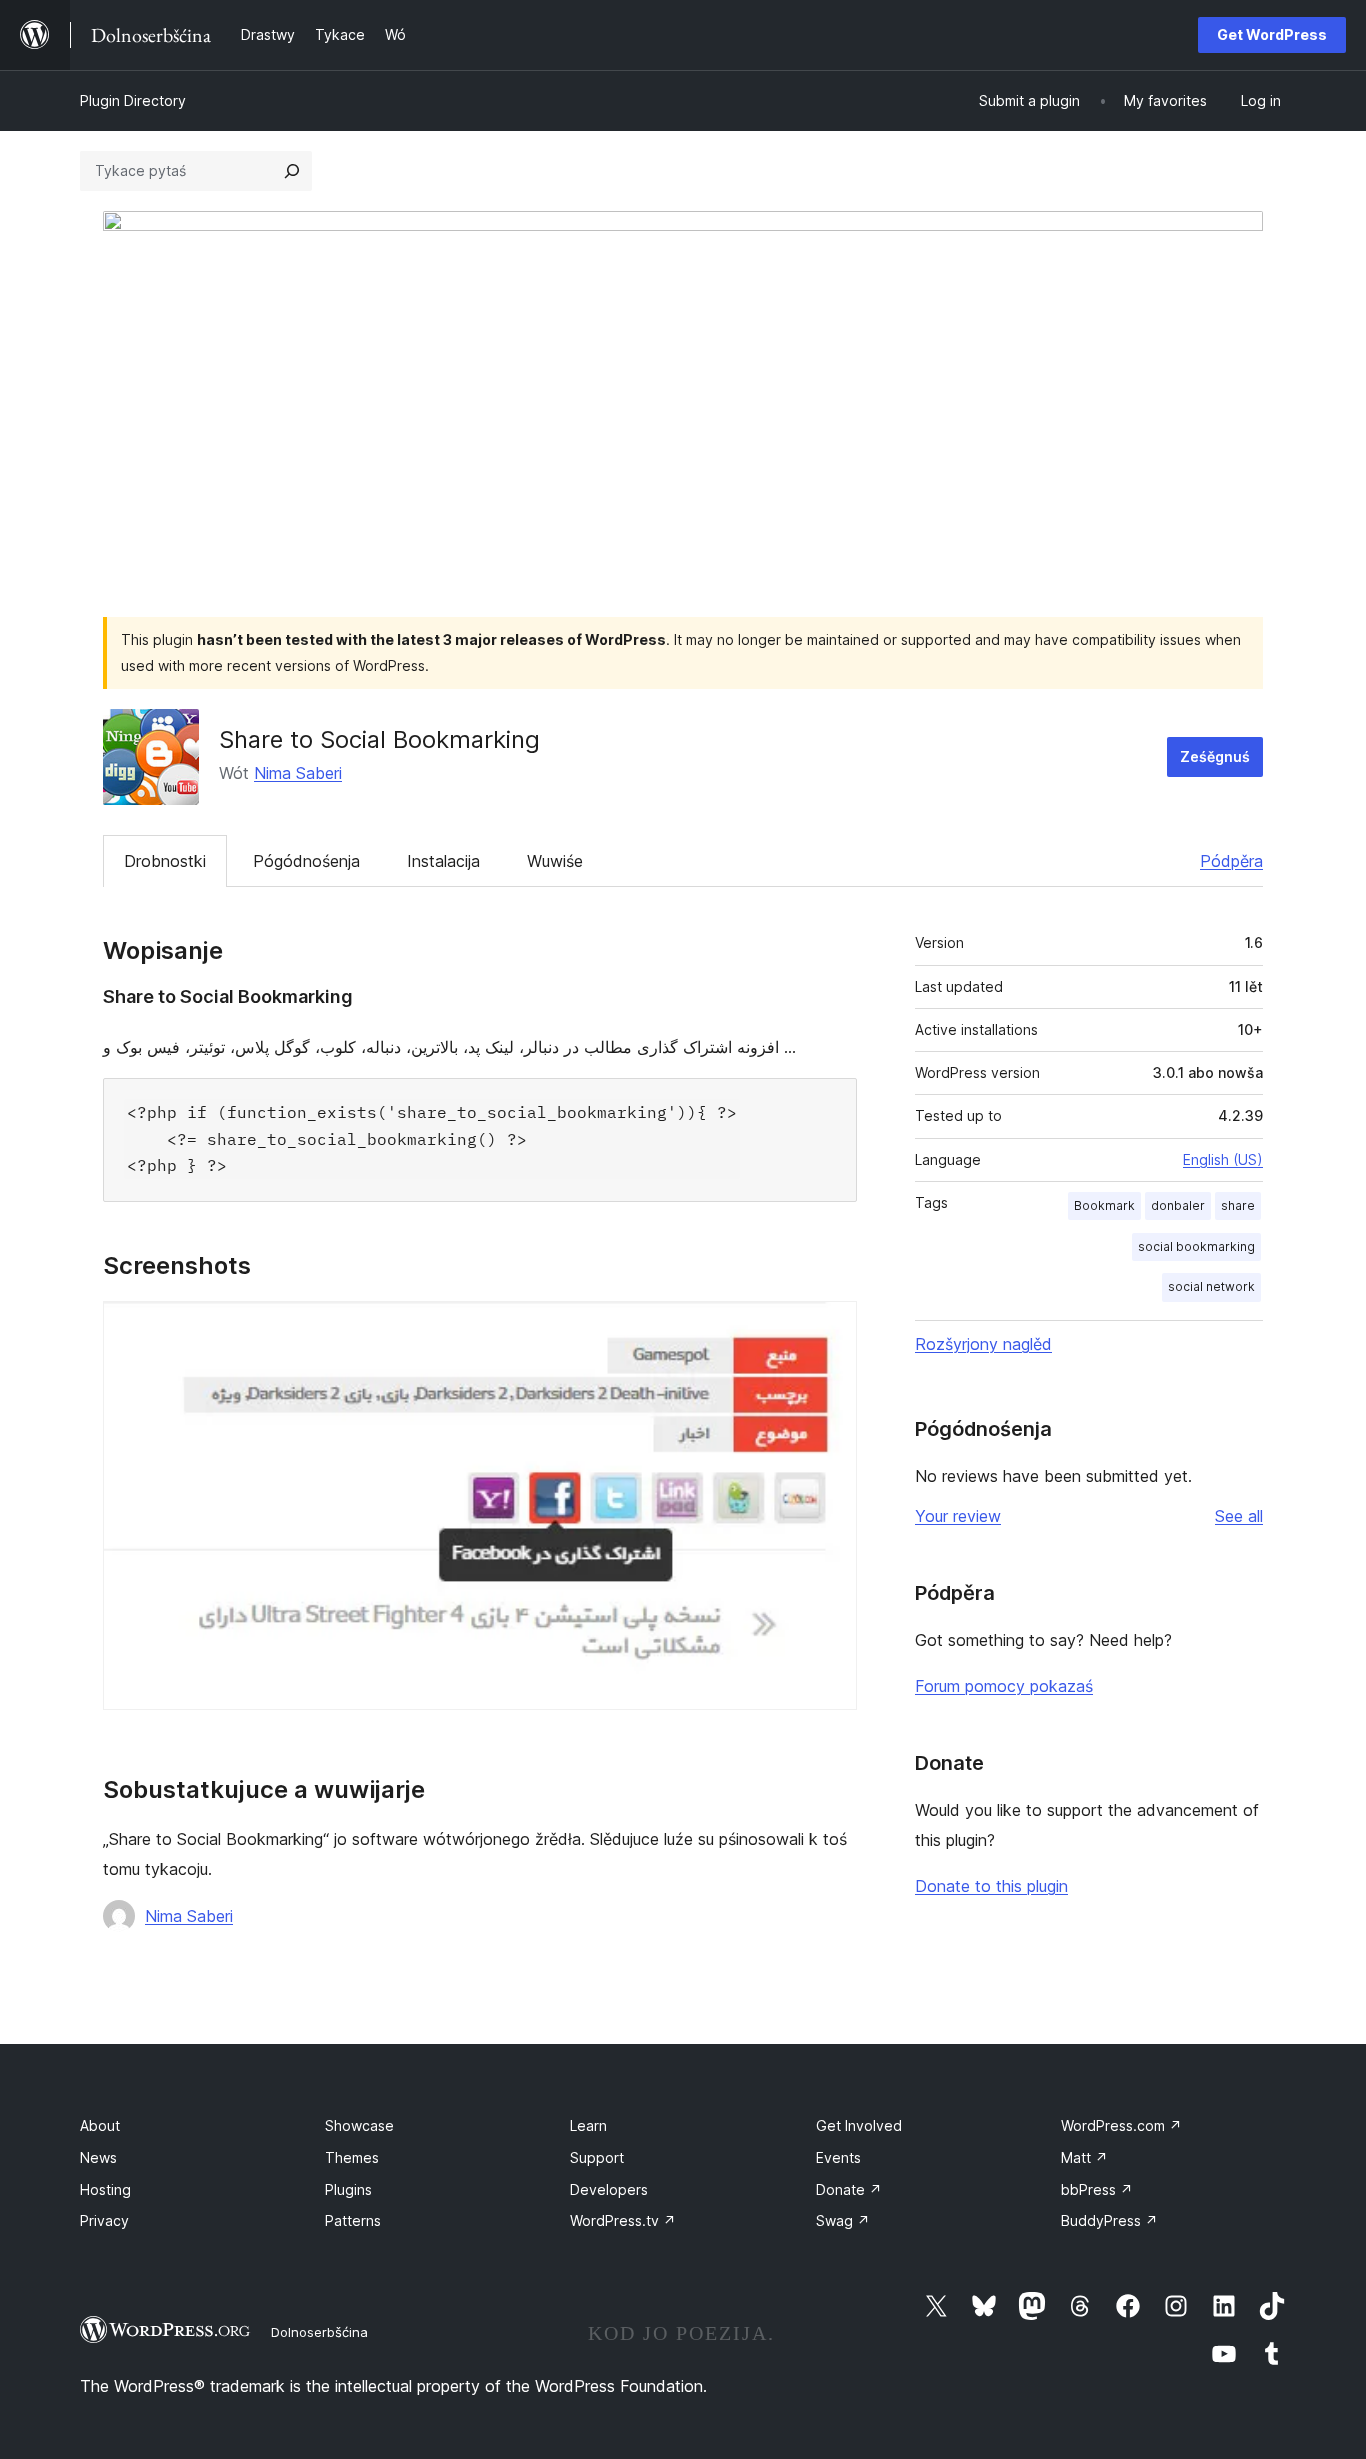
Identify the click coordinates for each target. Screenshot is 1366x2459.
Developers (609, 2189)
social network (1211, 1286)
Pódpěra (1231, 861)
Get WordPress (1272, 34)
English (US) (1223, 1159)
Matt (1084, 2157)
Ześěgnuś (1215, 756)
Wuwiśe (555, 861)
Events (838, 2157)
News (98, 2157)
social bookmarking (1196, 1246)
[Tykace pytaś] (292, 171)
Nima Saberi (298, 773)
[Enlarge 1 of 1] (830, 1328)
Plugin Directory (133, 100)
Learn (588, 2125)
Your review (958, 1516)
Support (597, 2157)
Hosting (105, 2189)
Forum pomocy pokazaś (1004, 1686)
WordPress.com (1121, 2125)
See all (1239, 1516)
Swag (843, 2220)
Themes (352, 2157)
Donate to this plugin (991, 1886)
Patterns (353, 2220)
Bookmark (1104, 1205)
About (100, 2125)
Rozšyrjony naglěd (983, 1344)
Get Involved (859, 2125)
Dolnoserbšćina (319, 2332)
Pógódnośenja (306, 861)
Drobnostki (165, 861)
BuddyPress (1109, 2220)
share (1238, 1205)
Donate (849, 2189)
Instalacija (443, 861)
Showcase (359, 2125)
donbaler (1178, 1205)
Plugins (348, 2189)
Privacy (104, 2220)
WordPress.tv (623, 2220)
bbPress (1097, 2189)
